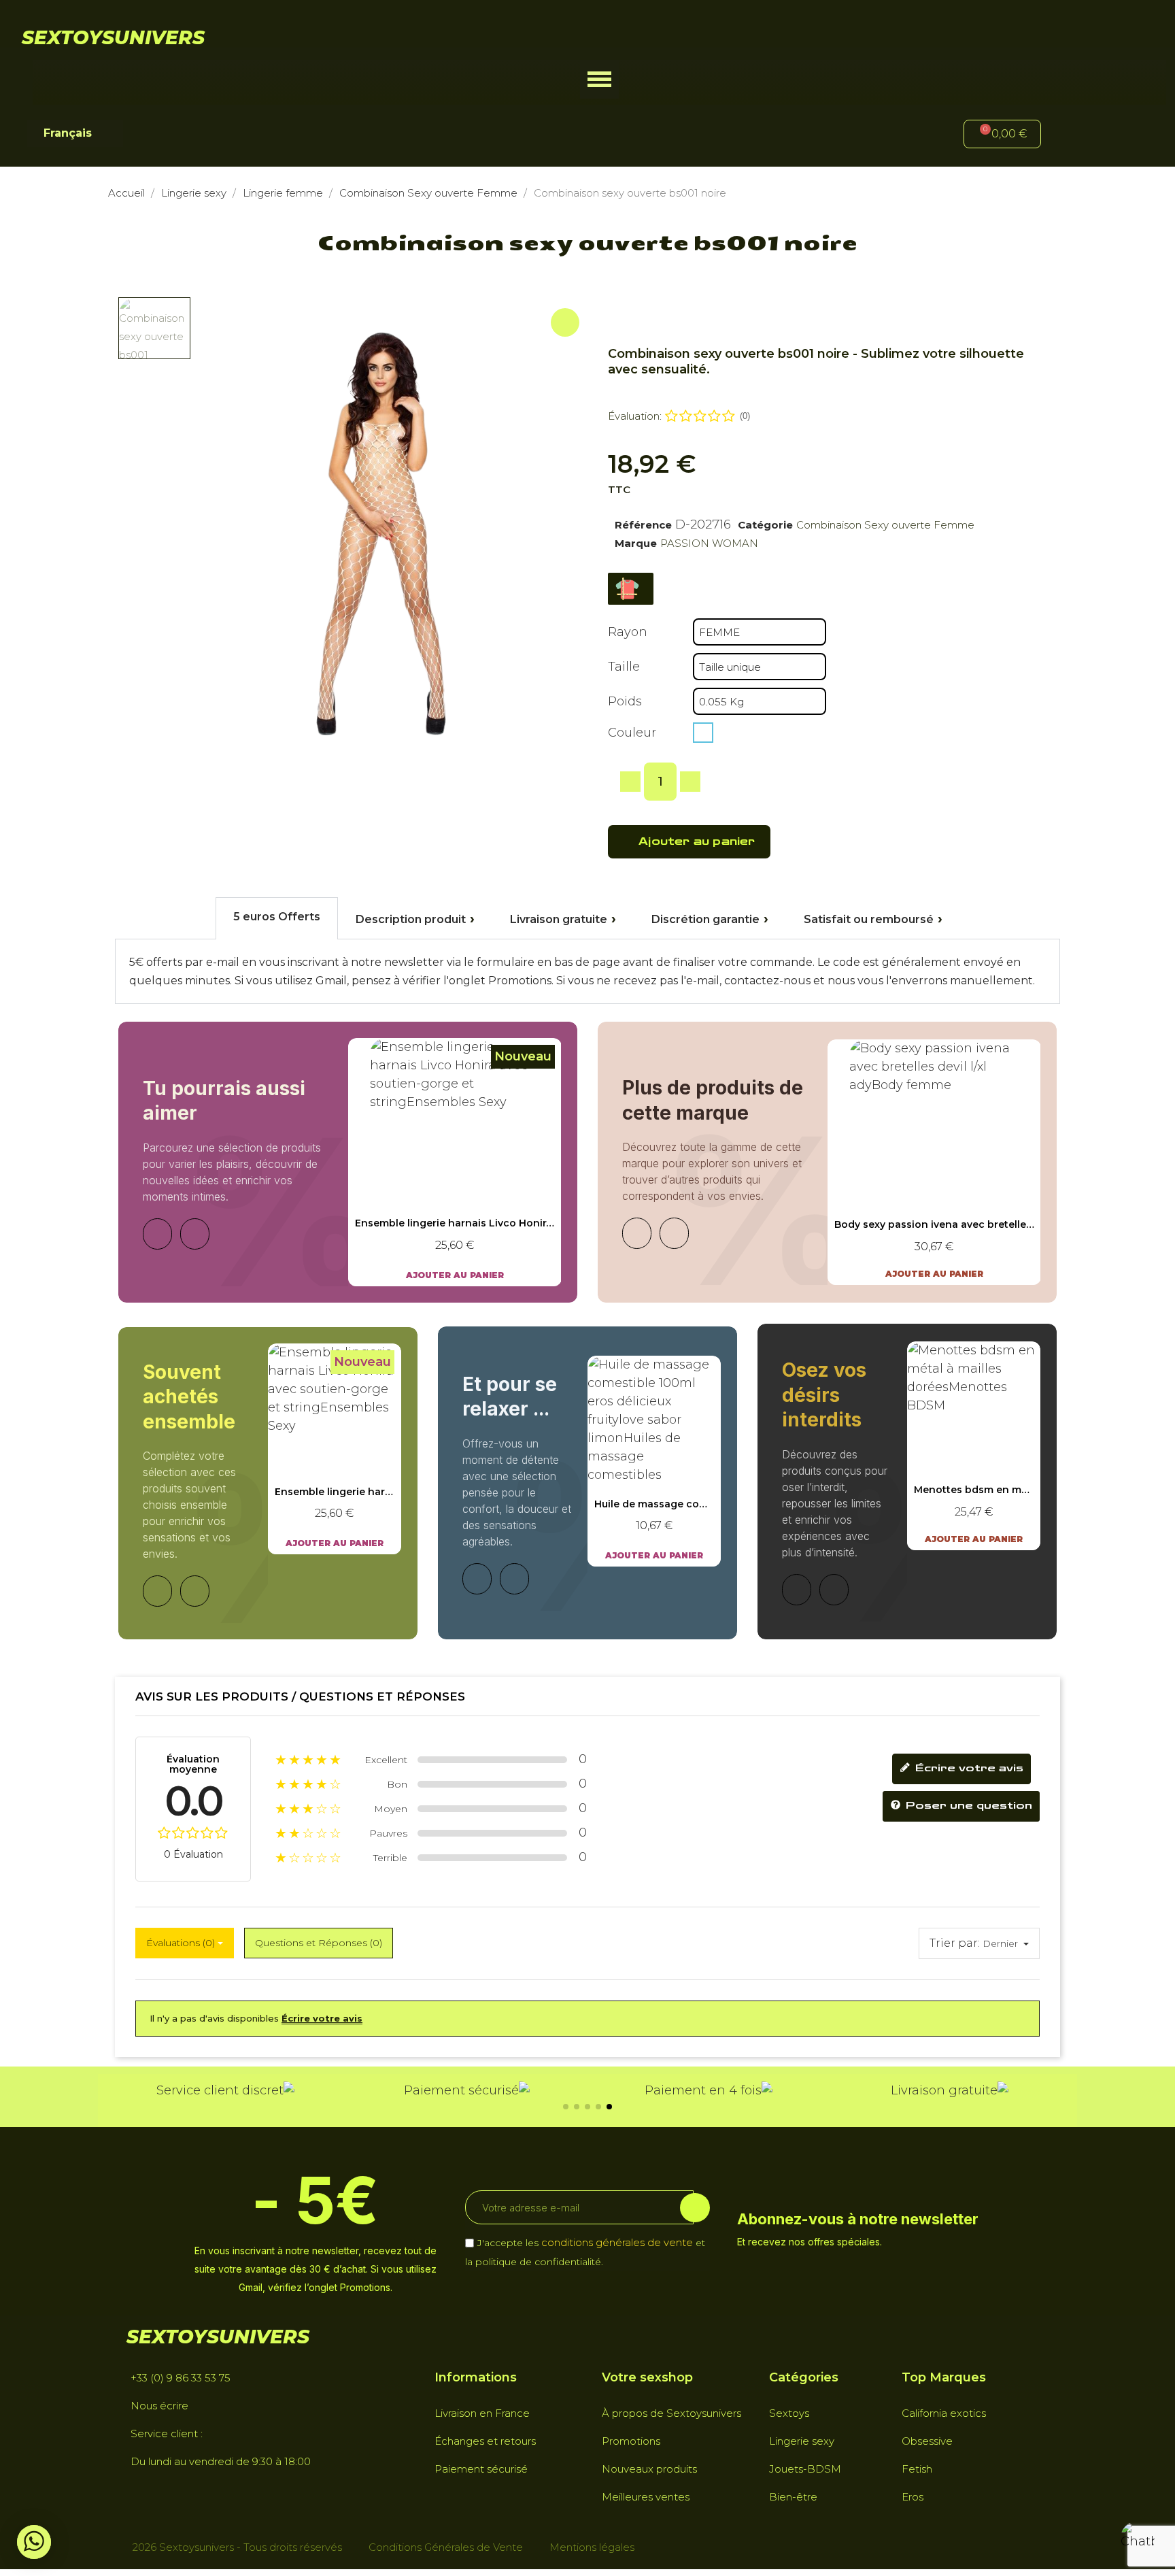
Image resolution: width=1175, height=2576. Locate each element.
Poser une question (967, 1806)
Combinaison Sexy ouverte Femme (885, 525)
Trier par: (955, 1943)
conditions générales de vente (617, 2242)
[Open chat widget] (1138, 2539)
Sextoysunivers (113, 37)
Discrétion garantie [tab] (705, 919)
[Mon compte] (1074, 136)
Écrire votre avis (968, 1768)
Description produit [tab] (411, 919)
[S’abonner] (695, 2208)
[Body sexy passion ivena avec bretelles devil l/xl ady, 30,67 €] (934, 1162)
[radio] (703, 733)
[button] (599, 79)
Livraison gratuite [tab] (559, 919)
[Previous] (157, 1234)
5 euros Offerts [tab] (277, 917)
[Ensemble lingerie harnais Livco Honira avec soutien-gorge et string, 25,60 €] (455, 1162)
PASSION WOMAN (709, 543)
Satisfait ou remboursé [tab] (869, 919)
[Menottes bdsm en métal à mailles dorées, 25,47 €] (974, 1445)
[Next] (195, 1234)
